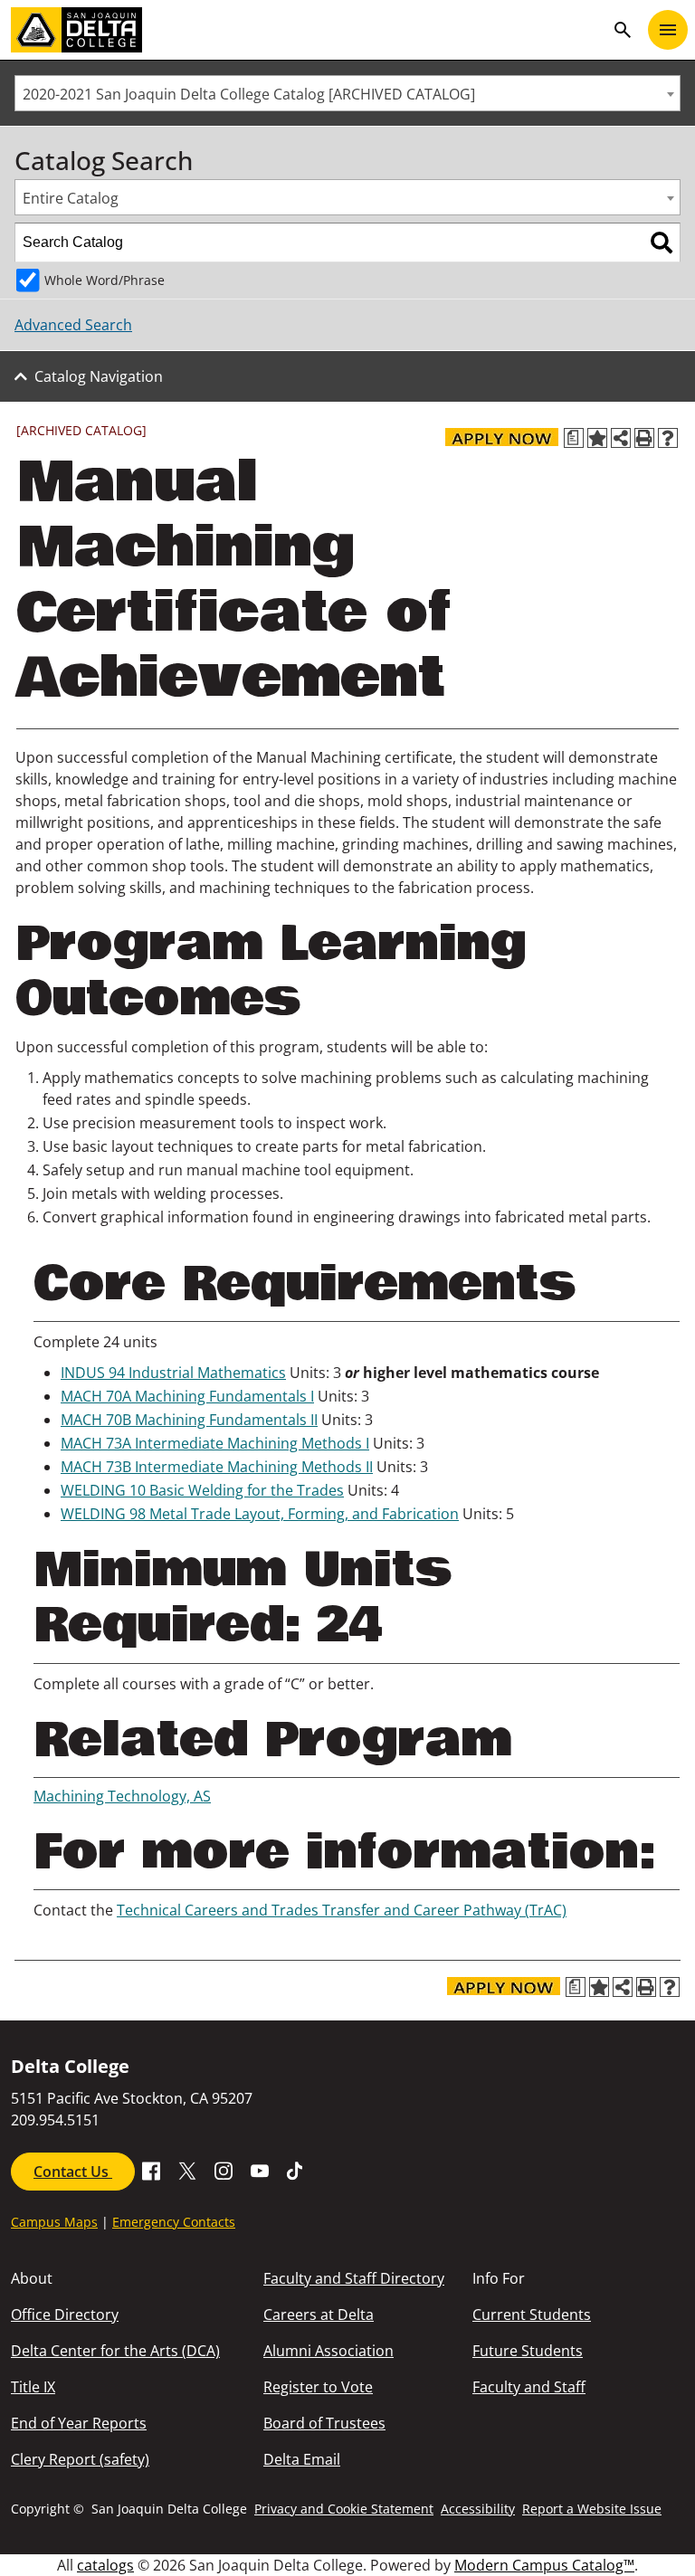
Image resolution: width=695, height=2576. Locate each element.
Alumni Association (328, 2351)
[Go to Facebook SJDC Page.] (151, 2170)
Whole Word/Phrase (105, 280)
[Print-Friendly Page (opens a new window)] (644, 438)
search (623, 30)
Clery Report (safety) (80, 2459)
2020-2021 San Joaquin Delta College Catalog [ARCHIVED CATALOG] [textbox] (249, 94)
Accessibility (478, 2509)
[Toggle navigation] (668, 30)
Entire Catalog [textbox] (71, 198)
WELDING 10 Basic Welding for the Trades (202, 1490)
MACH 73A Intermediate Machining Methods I (215, 1443)
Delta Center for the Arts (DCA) (115, 2351)
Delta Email (302, 2459)
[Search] (662, 242)
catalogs (105, 2565)
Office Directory (65, 2315)
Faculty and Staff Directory (354, 2278)
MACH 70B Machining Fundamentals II (189, 1420)
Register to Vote (318, 2387)
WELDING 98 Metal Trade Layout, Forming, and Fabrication (260, 1514)
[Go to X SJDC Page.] (187, 2170)
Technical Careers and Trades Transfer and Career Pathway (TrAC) (342, 1910)
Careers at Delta (319, 2315)
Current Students (532, 2315)
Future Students (528, 2351)
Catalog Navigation (99, 376)
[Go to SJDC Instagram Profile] (224, 2170)
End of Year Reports (79, 2423)
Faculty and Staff (529, 2387)
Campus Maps (54, 2222)
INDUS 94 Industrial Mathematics (173, 1373)
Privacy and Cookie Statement (344, 2509)
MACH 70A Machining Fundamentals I (187, 1396)
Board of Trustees (324, 2423)
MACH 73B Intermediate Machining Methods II (217, 1467)
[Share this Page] (621, 438)
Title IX (33, 2387)
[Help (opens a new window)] (668, 438)
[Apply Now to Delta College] (502, 437)
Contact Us (73, 2172)
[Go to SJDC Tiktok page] (296, 2170)
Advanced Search (73, 325)
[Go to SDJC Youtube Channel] (260, 2170)
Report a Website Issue (592, 2509)
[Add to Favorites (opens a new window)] (597, 438)
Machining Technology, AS (122, 1796)
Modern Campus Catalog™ (544, 2565)
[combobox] (347, 93)
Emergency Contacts (174, 2222)
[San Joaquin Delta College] (308, 30)
